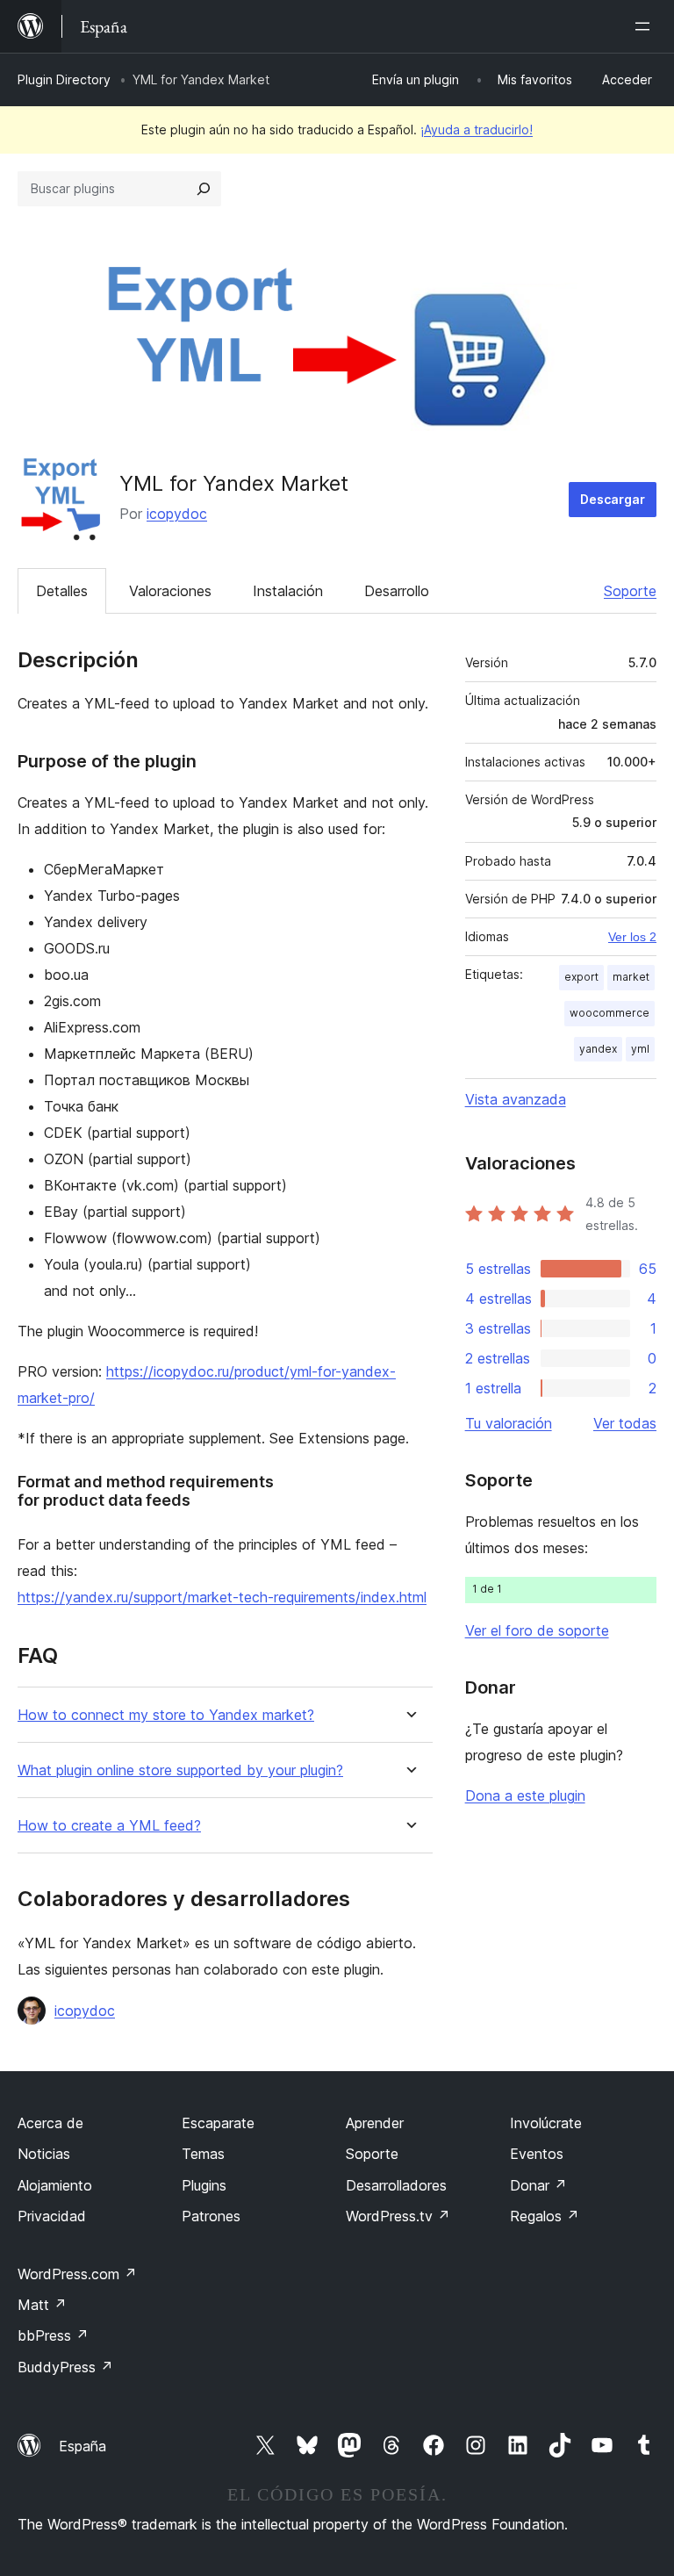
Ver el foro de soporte (537, 1630)
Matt (42, 2305)
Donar (538, 2185)
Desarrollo (397, 591)
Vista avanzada (516, 1099)
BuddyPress (65, 2367)
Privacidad (52, 2216)
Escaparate (218, 2123)
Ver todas (625, 1423)
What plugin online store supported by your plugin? (180, 1770)
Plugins (204, 2185)
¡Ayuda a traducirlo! (477, 130)
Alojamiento (55, 2185)
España (82, 2446)
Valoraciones (170, 591)
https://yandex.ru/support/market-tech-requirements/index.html (222, 1597)
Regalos (545, 2216)
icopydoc (177, 514)
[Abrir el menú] (646, 26)
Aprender (375, 2123)
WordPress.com (77, 2274)
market (631, 977)
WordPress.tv (398, 2216)
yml (640, 1049)
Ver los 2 (632, 937)
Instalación (288, 591)
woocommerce (609, 1013)
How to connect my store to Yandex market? (166, 1715)
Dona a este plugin (525, 1795)
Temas (203, 2154)
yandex (598, 1049)
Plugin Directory (64, 79)
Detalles (62, 591)
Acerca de (50, 2123)
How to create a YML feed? (109, 1826)
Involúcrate (546, 2123)
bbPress (53, 2335)
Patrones (211, 2216)
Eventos (537, 2154)
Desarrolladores (396, 2185)
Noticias (44, 2154)
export (581, 977)
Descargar (613, 499)
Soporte (630, 591)
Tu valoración (509, 1423)
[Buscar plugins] (204, 189)
